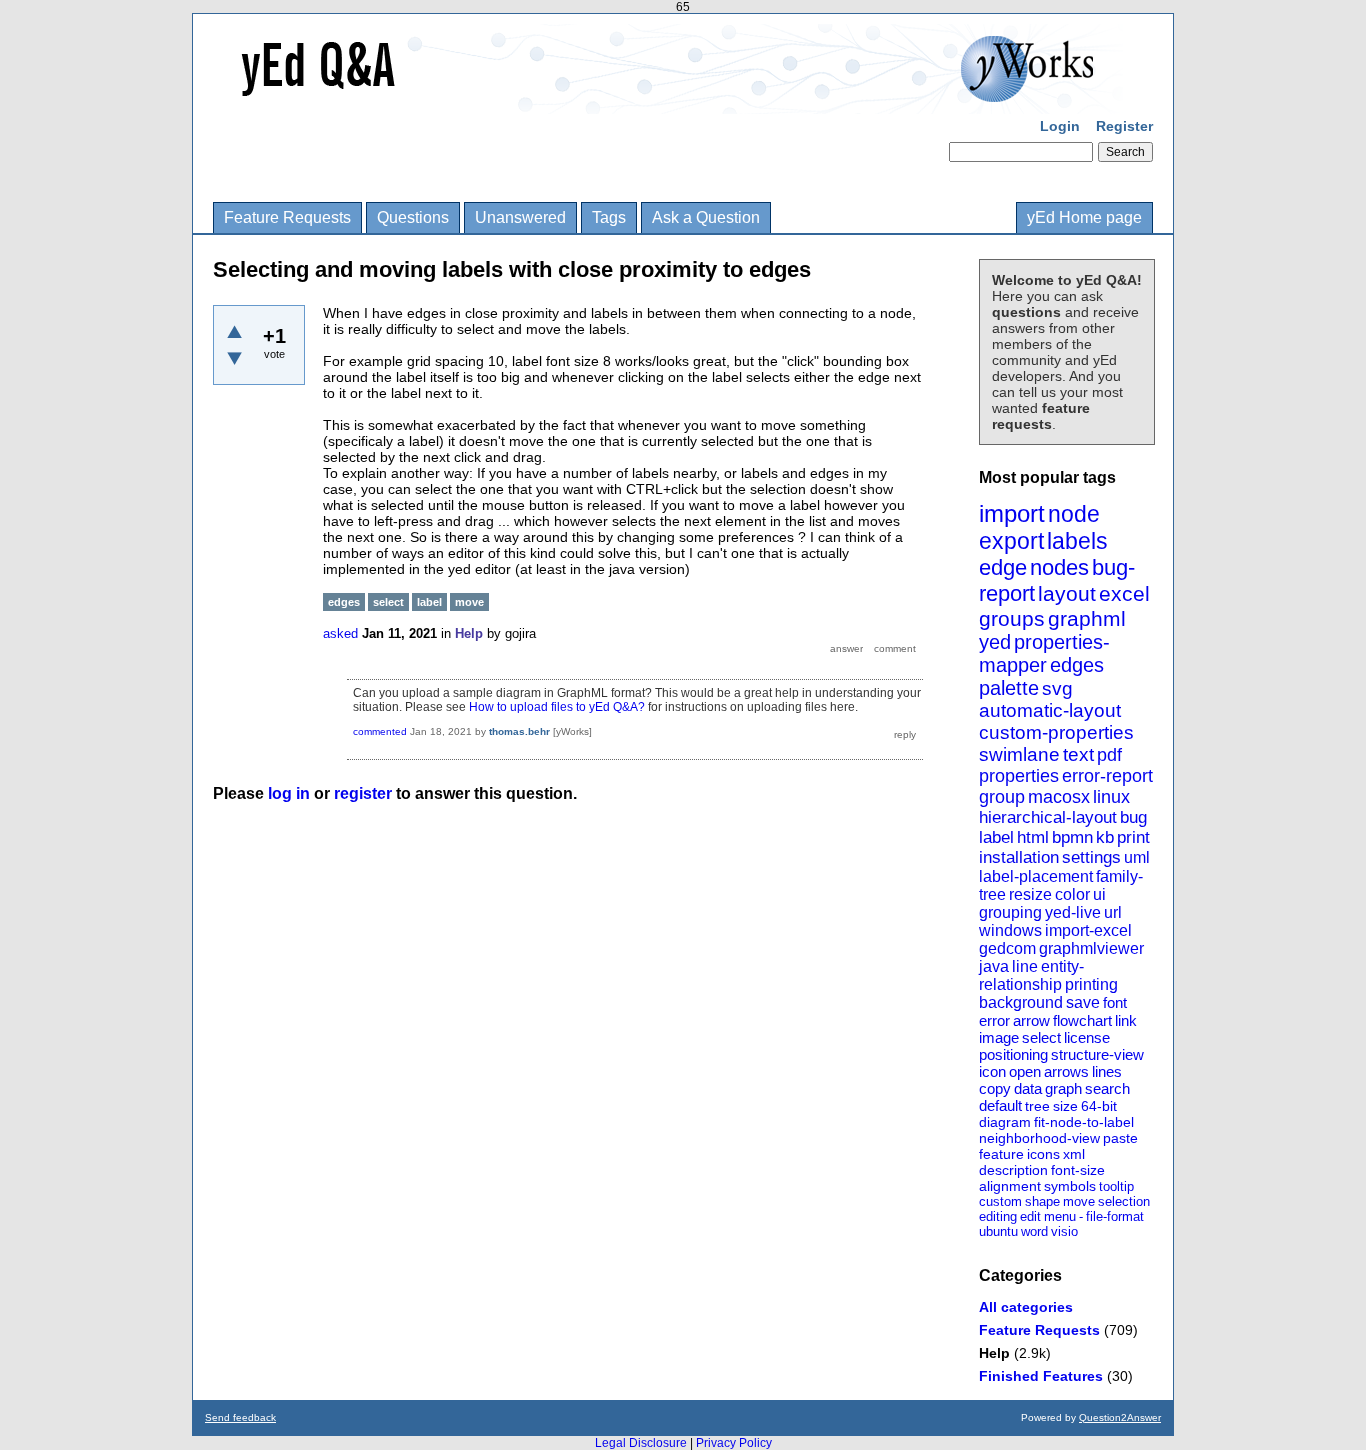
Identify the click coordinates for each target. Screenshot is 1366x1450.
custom (1000, 1201)
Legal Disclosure (641, 1443)
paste (1120, 1138)
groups (1012, 618)
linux (1111, 797)
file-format (1115, 1216)
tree (1037, 1106)
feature (1001, 1154)
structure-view (1097, 1054)
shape (1042, 1201)
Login (1060, 126)
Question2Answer (1120, 1417)
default (1000, 1105)
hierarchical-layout (1048, 817)
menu (1060, 1216)
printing (1091, 984)
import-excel (1088, 930)
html (1033, 837)
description (1013, 1170)
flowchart (1082, 1020)
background (1021, 1002)
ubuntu (998, 1231)
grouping (1010, 912)
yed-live (1073, 912)
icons (1043, 1154)
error (994, 1020)
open (1025, 1071)
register (363, 793)
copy (995, 1088)
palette (1009, 688)
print (1133, 837)
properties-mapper (1044, 653)
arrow (1031, 1020)
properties (1019, 776)
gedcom (1007, 948)
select (1041, 1037)
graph (1063, 1088)
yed (995, 642)
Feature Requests (287, 217)
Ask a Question (706, 217)
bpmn (1072, 837)
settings (1091, 857)
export (1011, 541)
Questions (413, 217)
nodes (1059, 567)
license (1087, 1037)
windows (1010, 930)
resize (1030, 894)
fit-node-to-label (1084, 1122)
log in (289, 793)
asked (340, 633)
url (1113, 912)
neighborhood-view (1039, 1138)
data (1028, 1088)
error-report (1107, 776)
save (1083, 1002)
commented (380, 731)
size (1065, 1106)
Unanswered (520, 217)
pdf (1109, 755)
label (996, 837)
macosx (1059, 797)
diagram (1005, 1122)
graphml (1087, 618)
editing (998, 1216)
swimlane (1019, 754)
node (1074, 514)
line (1025, 966)
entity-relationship (1031, 975)
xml (1074, 1154)
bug (1133, 817)
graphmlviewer (1091, 948)
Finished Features (1041, 1376)
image (999, 1037)
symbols (1070, 1186)
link (1126, 1020)
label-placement (1036, 876)
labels (1077, 541)
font (1115, 1002)
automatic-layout (1050, 710)
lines (1107, 1071)
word (1034, 1231)
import (1012, 513)
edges (1077, 665)
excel (1124, 593)
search (1107, 1088)
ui (1099, 894)
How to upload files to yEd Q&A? (557, 707)
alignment (1010, 1186)
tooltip (1116, 1186)
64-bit (1099, 1106)
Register (1124, 126)
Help (994, 1353)
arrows (1066, 1071)
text (1078, 754)
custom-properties (1056, 732)
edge (1003, 567)
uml (1137, 857)
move (1079, 1201)
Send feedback (240, 1417)
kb (1105, 837)
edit (1030, 1216)
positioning (1013, 1054)
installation (1019, 857)
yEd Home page (1084, 217)
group (1002, 797)
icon (992, 1071)
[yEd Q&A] (668, 100)
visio (1064, 1231)
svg (1057, 688)
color (1072, 894)
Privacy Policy (734, 1443)
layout (1067, 593)
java (994, 966)
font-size (1078, 1170)
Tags (609, 217)
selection (1124, 1201)
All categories (1026, 1307)
